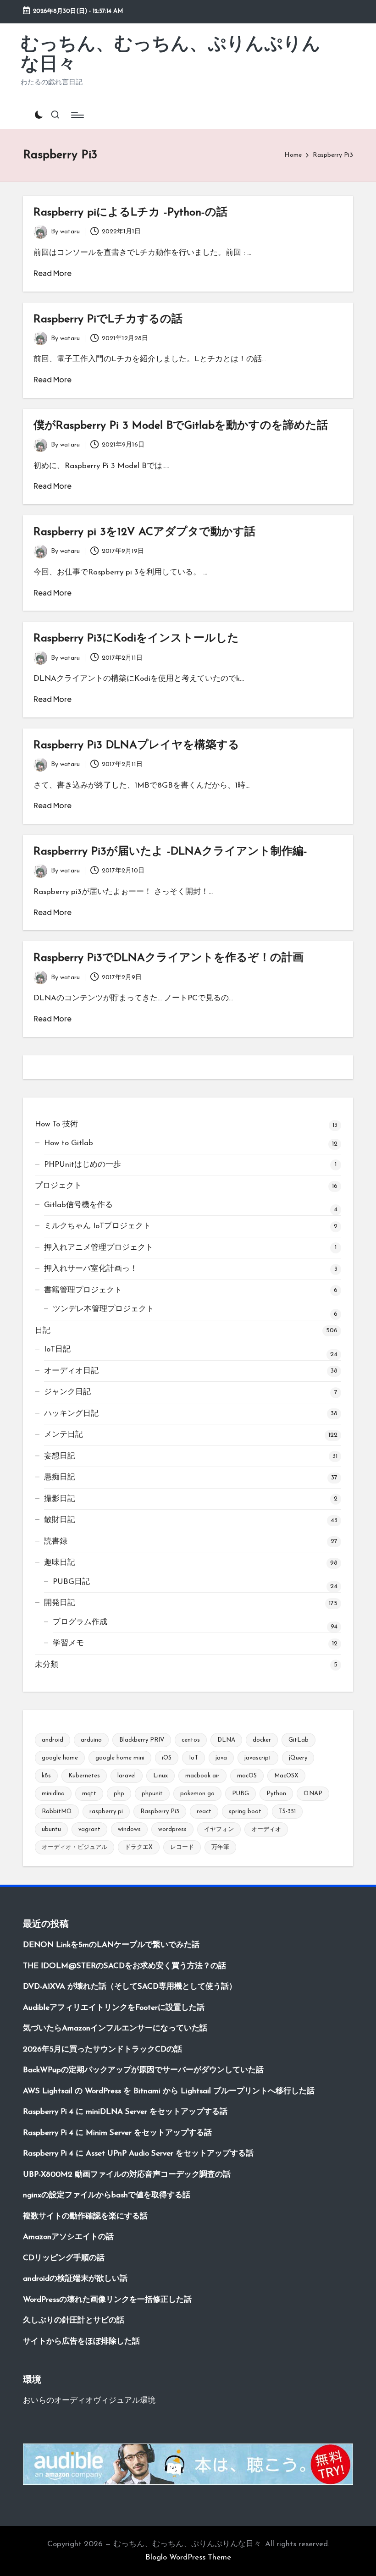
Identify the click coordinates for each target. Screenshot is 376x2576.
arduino (91, 1740)
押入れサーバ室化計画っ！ (91, 1269)
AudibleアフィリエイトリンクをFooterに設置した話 (114, 2008)
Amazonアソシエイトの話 (68, 2237)
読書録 (56, 1542)
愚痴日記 (60, 1477)
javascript (258, 1758)
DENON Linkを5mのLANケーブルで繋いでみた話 (111, 1945)
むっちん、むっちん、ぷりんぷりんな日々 (171, 55)
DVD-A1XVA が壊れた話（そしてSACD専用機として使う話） (130, 1987)
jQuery (298, 1758)
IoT (194, 1758)
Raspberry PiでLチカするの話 (108, 320)
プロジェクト (58, 1186)
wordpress (172, 1829)
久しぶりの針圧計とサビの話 (74, 2320)
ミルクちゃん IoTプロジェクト (97, 1226)
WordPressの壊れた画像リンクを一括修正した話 (107, 2300)
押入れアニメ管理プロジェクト (99, 1248)
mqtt (89, 1794)
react (204, 1812)
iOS (167, 1758)
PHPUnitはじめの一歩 (83, 1165)
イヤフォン (219, 1829)
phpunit (152, 1794)
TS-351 (287, 1812)
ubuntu (51, 1829)
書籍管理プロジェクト (83, 1290)
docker (262, 1740)
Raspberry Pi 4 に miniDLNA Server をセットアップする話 (125, 2112)
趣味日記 (60, 1563)
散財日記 (60, 1520)
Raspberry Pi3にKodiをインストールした (136, 639)
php (119, 1794)
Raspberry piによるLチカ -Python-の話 (130, 213)
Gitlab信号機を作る (78, 1205)
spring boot (245, 1812)
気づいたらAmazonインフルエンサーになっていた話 (115, 2028)
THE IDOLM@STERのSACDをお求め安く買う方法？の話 (124, 1966)
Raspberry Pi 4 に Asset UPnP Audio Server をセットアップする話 (138, 2154)
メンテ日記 (64, 1435)
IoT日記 (57, 1349)
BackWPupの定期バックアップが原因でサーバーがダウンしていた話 (143, 2070)
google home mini (120, 1758)
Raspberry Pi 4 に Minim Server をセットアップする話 (117, 2133)
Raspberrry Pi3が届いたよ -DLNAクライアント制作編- (170, 852)
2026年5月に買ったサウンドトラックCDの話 (102, 2049)
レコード (182, 1847)
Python (276, 1794)
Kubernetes (84, 1776)
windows (129, 1829)
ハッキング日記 (71, 1414)
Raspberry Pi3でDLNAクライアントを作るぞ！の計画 (169, 958)
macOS (247, 1776)
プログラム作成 (80, 1622)
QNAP (313, 1794)
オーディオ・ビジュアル (75, 1847)
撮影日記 (60, 1499)
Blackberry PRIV (142, 1740)
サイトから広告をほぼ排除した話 (81, 2342)
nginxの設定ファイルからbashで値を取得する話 (107, 2195)
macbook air (202, 1776)
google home (60, 1758)
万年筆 (220, 1847)
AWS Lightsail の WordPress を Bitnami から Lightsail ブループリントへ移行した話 (169, 2091)
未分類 (47, 1665)
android (53, 1740)
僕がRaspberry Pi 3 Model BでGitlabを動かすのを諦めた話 (181, 426)
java (221, 1758)
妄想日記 (60, 1456)
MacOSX (286, 1776)
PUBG (241, 1794)
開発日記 (60, 1603)
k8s (46, 1776)
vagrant (89, 1829)
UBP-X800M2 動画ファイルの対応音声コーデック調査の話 (127, 2175)
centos (191, 1740)
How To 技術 (56, 1124)
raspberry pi (106, 1812)
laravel (127, 1776)
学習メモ (68, 1643)
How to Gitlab (69, 1143)
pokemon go (197, 1794)
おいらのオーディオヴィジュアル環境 (89, 2401)
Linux (160, 1776)
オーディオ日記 (71, 1371)
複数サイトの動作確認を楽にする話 (85, 2216)
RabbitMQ (57, 1812)
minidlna (53, 1794)
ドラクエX (139, 1847)
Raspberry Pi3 (160, 1812)
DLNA (226, 1740)
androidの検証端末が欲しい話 (75, 2279)
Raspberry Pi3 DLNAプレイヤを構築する (136, 745)
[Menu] (77, 115)
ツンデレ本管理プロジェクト (103, 1309)
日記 (43, 1331)
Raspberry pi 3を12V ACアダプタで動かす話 (144, 532)
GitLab (299, 1740)
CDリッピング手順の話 (64, 2258)
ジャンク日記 (67, 1392)
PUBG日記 (71, 1582)
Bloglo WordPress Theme (188, 2557)
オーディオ (266, 1829)
